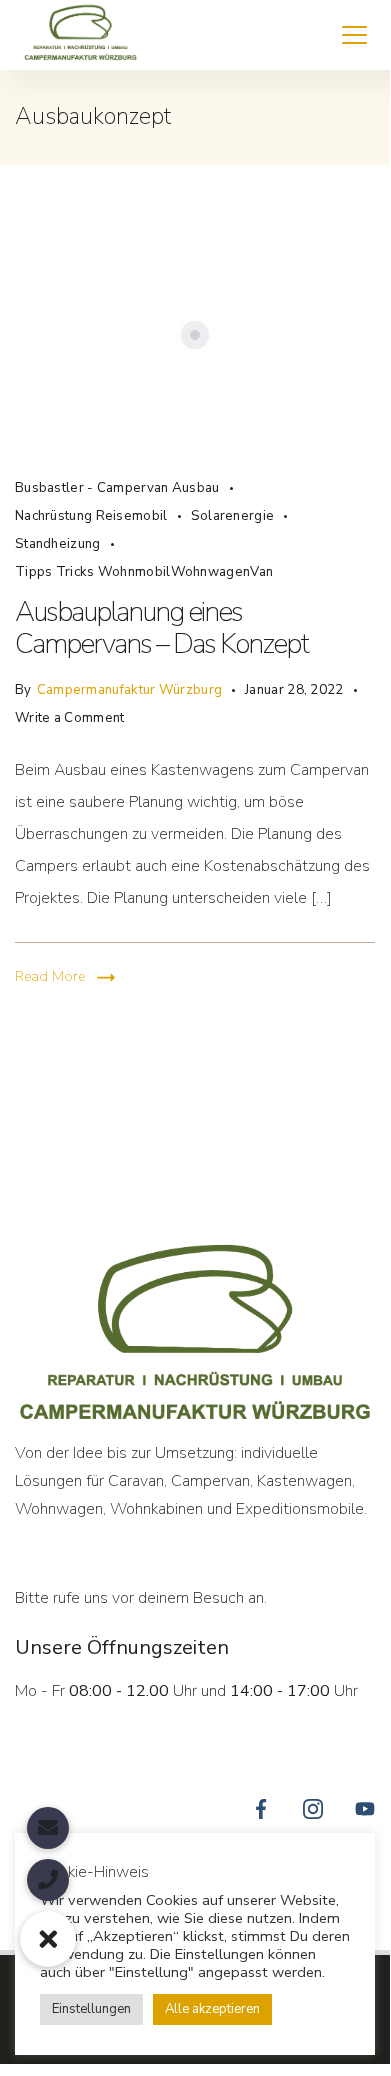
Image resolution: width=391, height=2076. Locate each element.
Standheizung (58, 544)
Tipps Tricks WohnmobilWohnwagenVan (144, 572)
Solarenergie (233, 516)
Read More (50, 976)
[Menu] (354, 35)
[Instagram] (313, 1809)
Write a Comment (70, 715)
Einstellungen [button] (91, 2009)
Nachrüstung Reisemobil (91, 516)
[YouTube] (365, 1809)
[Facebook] (261, 1809)
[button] (48, 1939)
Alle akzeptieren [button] (212, 2009)
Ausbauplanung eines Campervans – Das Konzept (161, 628)
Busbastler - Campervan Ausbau (117, 488)
